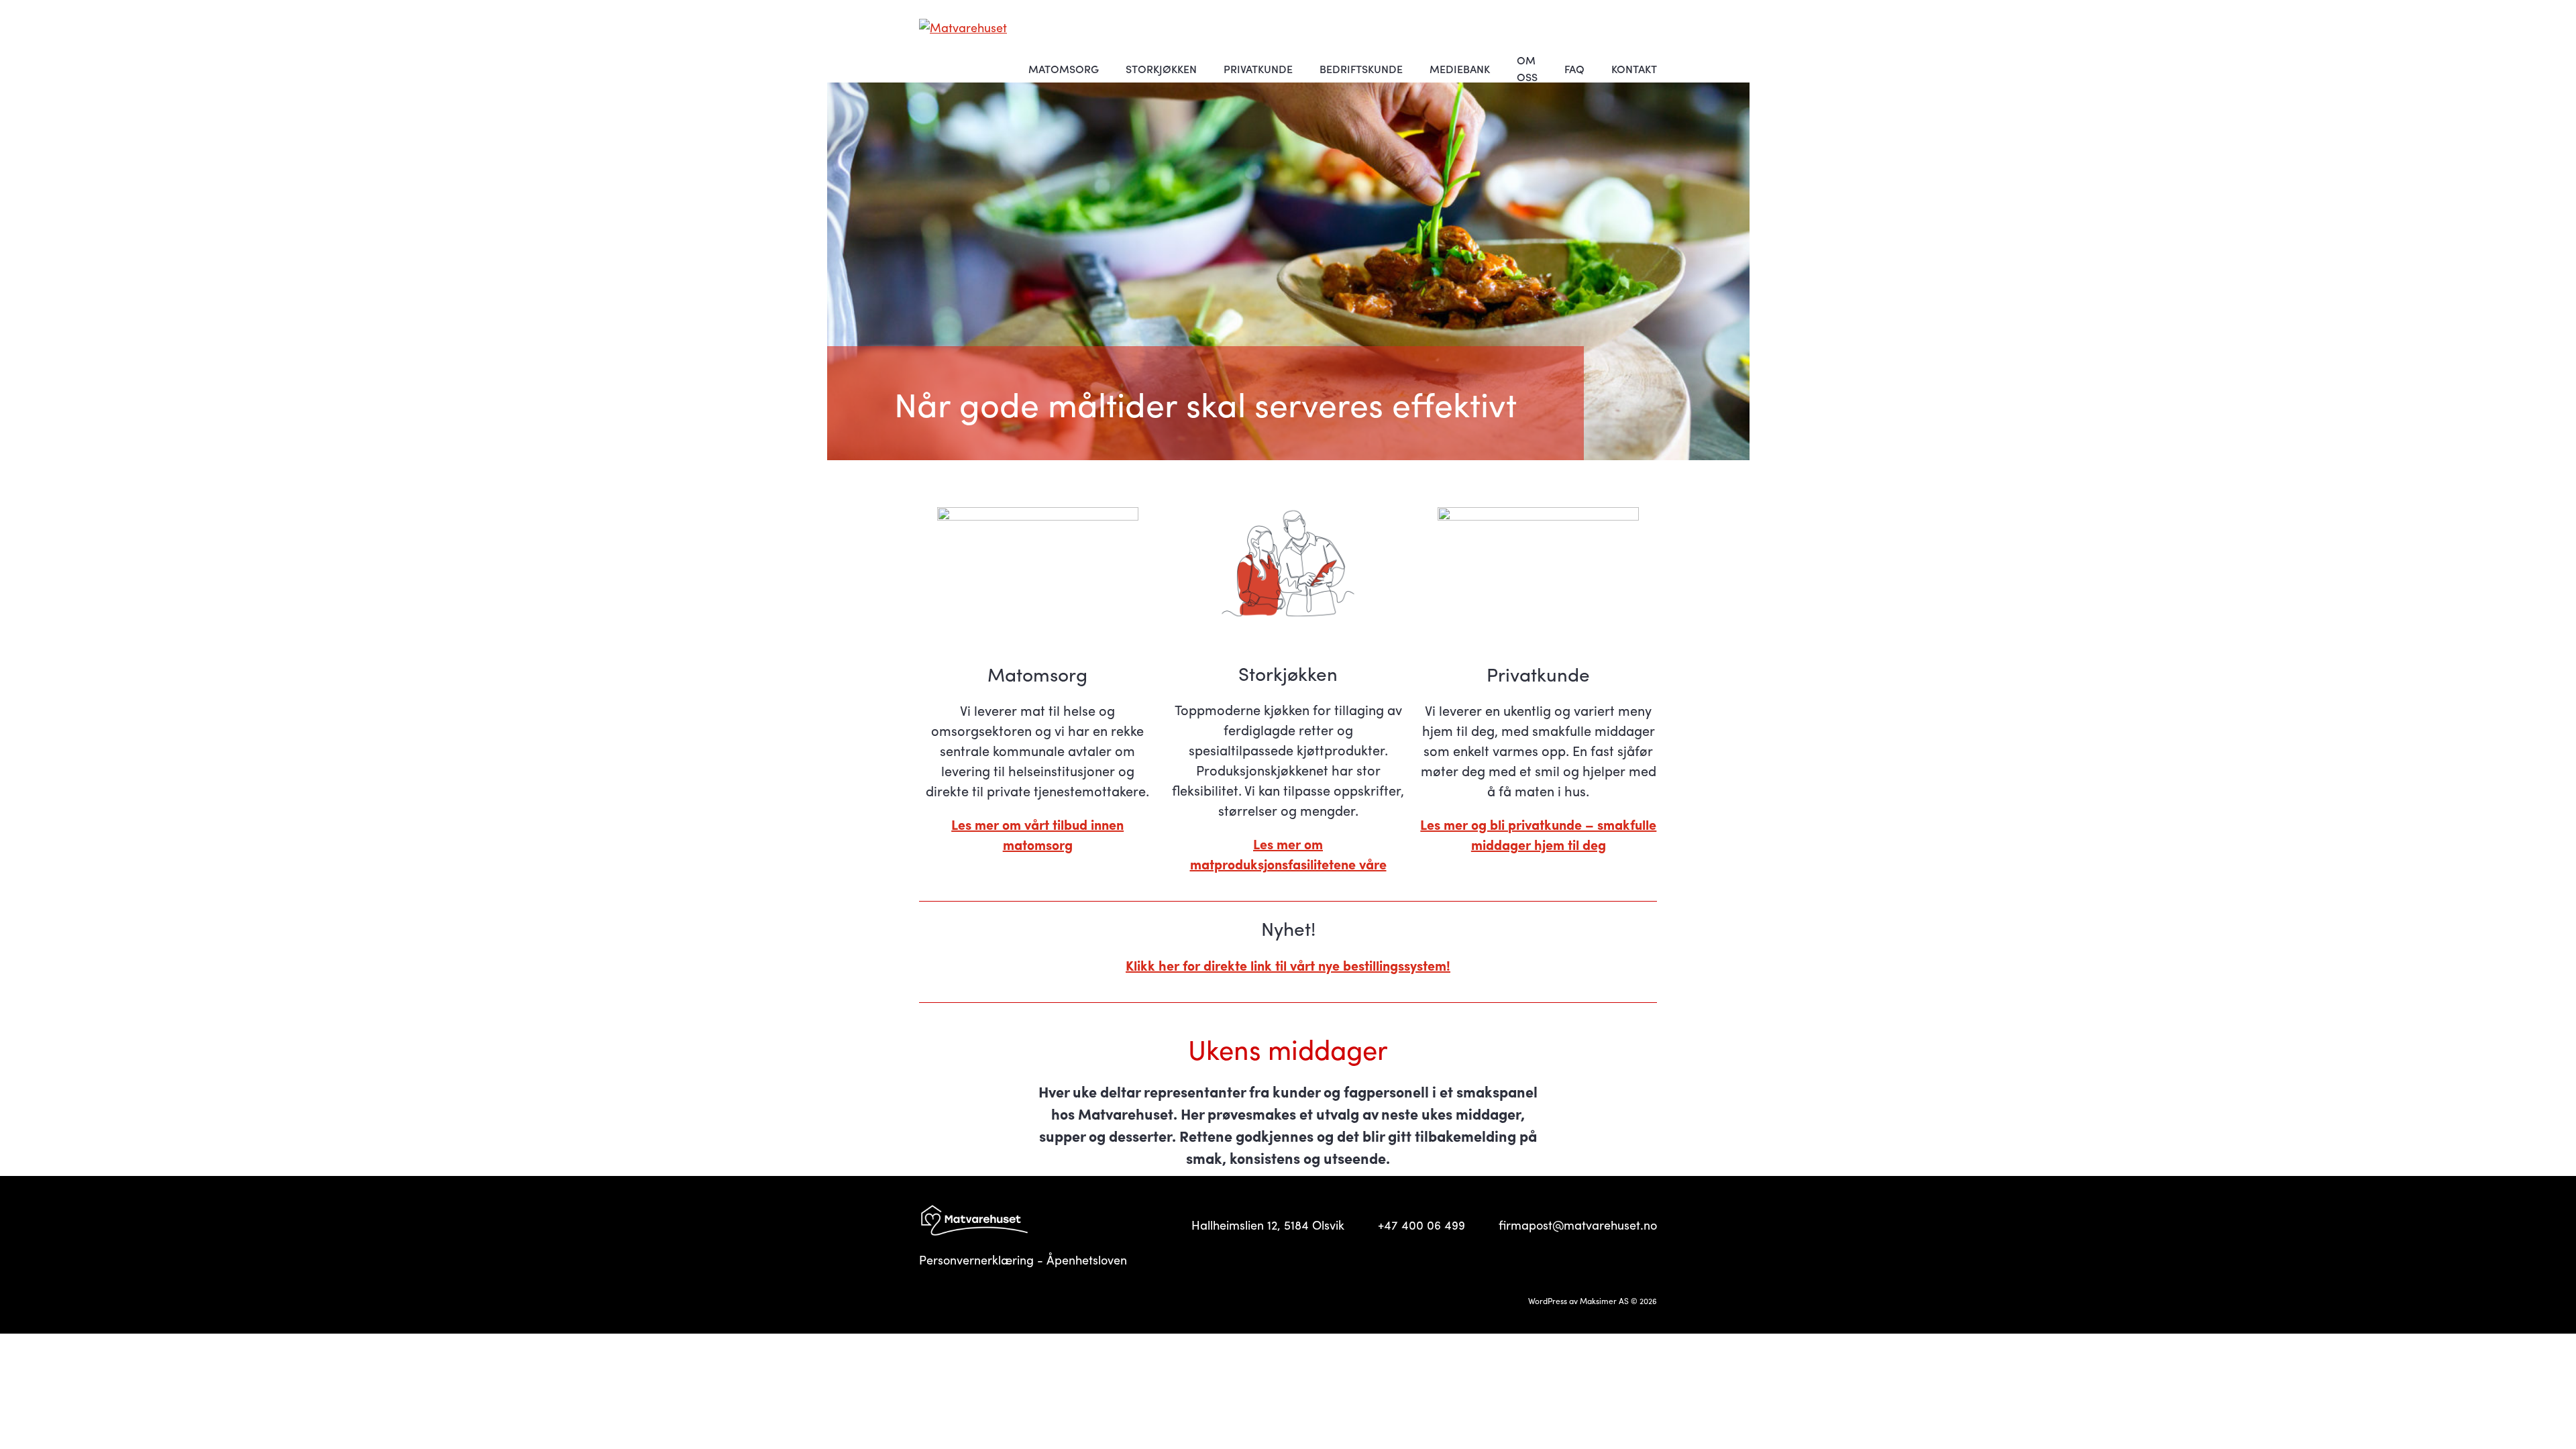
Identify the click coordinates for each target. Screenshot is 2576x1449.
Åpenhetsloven (1087, 1259)
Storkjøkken (1161, 69)
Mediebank (1460, 69)
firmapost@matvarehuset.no (1578, 1225)
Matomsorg (1064, 69)
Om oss (1527, 68)
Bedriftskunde (1361, 69)
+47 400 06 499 (1421, 1225)
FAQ (1574, 69)
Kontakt (1634, 69)
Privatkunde (1258, 69)
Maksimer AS (1604, 1301)
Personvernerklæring (976, 1259)
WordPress (1548, 1301)
